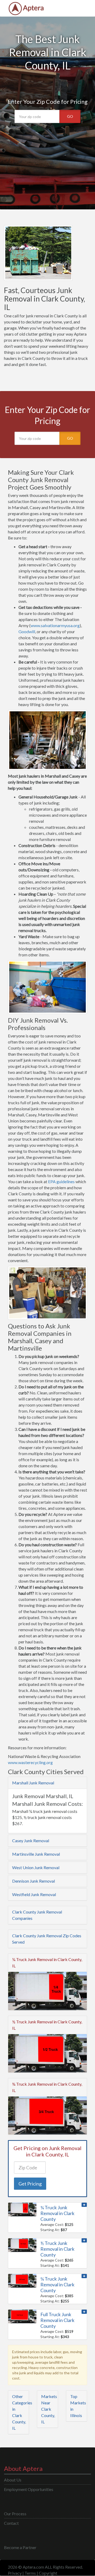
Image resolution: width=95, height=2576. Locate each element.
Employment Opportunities (29, 2489)
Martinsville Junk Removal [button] (36, 1854)
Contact (11, 2523)
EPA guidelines (61, 1181)
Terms (30, 2573)
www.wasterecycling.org (30, 1762)
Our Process (15, 2514)
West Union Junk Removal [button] (36, 1867)
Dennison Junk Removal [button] (34, 1881)
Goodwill (27, 631)
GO (70, 116)
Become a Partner (20, 2547)
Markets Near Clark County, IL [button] (49, 2409)
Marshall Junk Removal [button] (33, 1783)
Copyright (48, 2573)
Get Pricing (30, 2184)
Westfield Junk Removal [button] (34, 1894)
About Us (13, 2480)
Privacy (15, 2573)
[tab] (47, 1783)
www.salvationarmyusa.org (55, 625)
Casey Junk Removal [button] (31, 1841)
